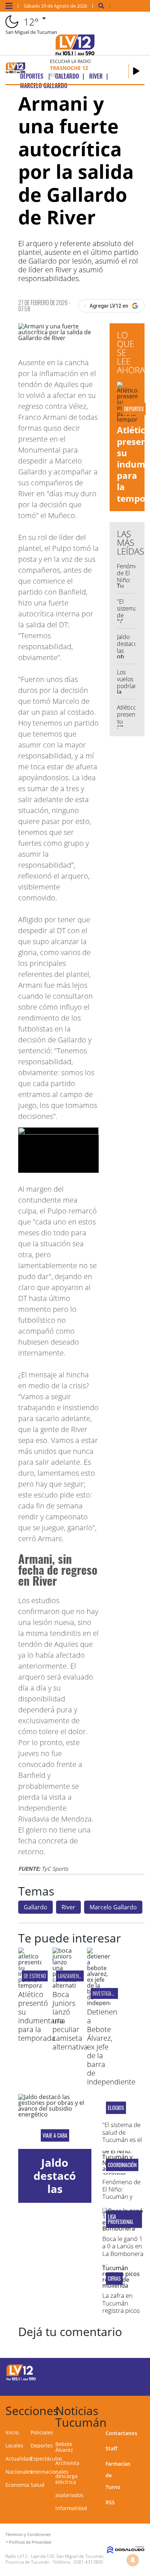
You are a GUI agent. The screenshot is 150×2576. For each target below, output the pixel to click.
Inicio (12, 2432)
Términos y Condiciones (28, 2534)
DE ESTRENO (35, 1976)
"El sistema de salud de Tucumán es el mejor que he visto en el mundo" (122, 2143)
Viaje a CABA (55, 2135)
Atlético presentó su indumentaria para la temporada (41, 2016)
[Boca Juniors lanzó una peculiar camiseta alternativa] (64, 1985)
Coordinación (122, 2165)
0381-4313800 (88, 2562)
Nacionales (19, 2472)
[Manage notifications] (133, 2560)
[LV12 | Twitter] (131, 2372)
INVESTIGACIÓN (106, 1993)
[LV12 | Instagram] (117, 2385)
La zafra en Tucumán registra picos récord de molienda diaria (121, 2314)
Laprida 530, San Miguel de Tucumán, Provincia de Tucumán (55, 2559)
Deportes (42, 2445)
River (68, 1907)
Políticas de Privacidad (30, 2542)
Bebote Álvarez (64, 2447)
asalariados (69, 2495)
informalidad (71, 2508)
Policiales (42, 2432)
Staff (111, 2448)
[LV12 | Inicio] (142, 2409)
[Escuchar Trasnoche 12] (136, 71)
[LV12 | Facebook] (117, 2372)
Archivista (67, 2463)
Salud (37, 2485)
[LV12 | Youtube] (131, 2385)
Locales (14, 2445)
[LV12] (21, 2379)
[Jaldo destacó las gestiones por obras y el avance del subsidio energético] (55, 2121)
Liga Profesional (121, 2219)
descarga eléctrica (66, 2479)
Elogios (116, 2108)
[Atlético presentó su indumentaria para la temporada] (30, 1985)
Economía (17, 2485)
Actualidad (19, 2459)
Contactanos (121, 2433)
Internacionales (50, 2472)
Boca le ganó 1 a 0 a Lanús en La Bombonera (123, 2246)
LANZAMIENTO (71, 1976)
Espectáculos (46, 2459)
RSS (110, 2502)
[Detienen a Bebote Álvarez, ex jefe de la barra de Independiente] (99, 2003)
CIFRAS (114, 2279)
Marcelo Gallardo (113, 1907)
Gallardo (35, 1907)
